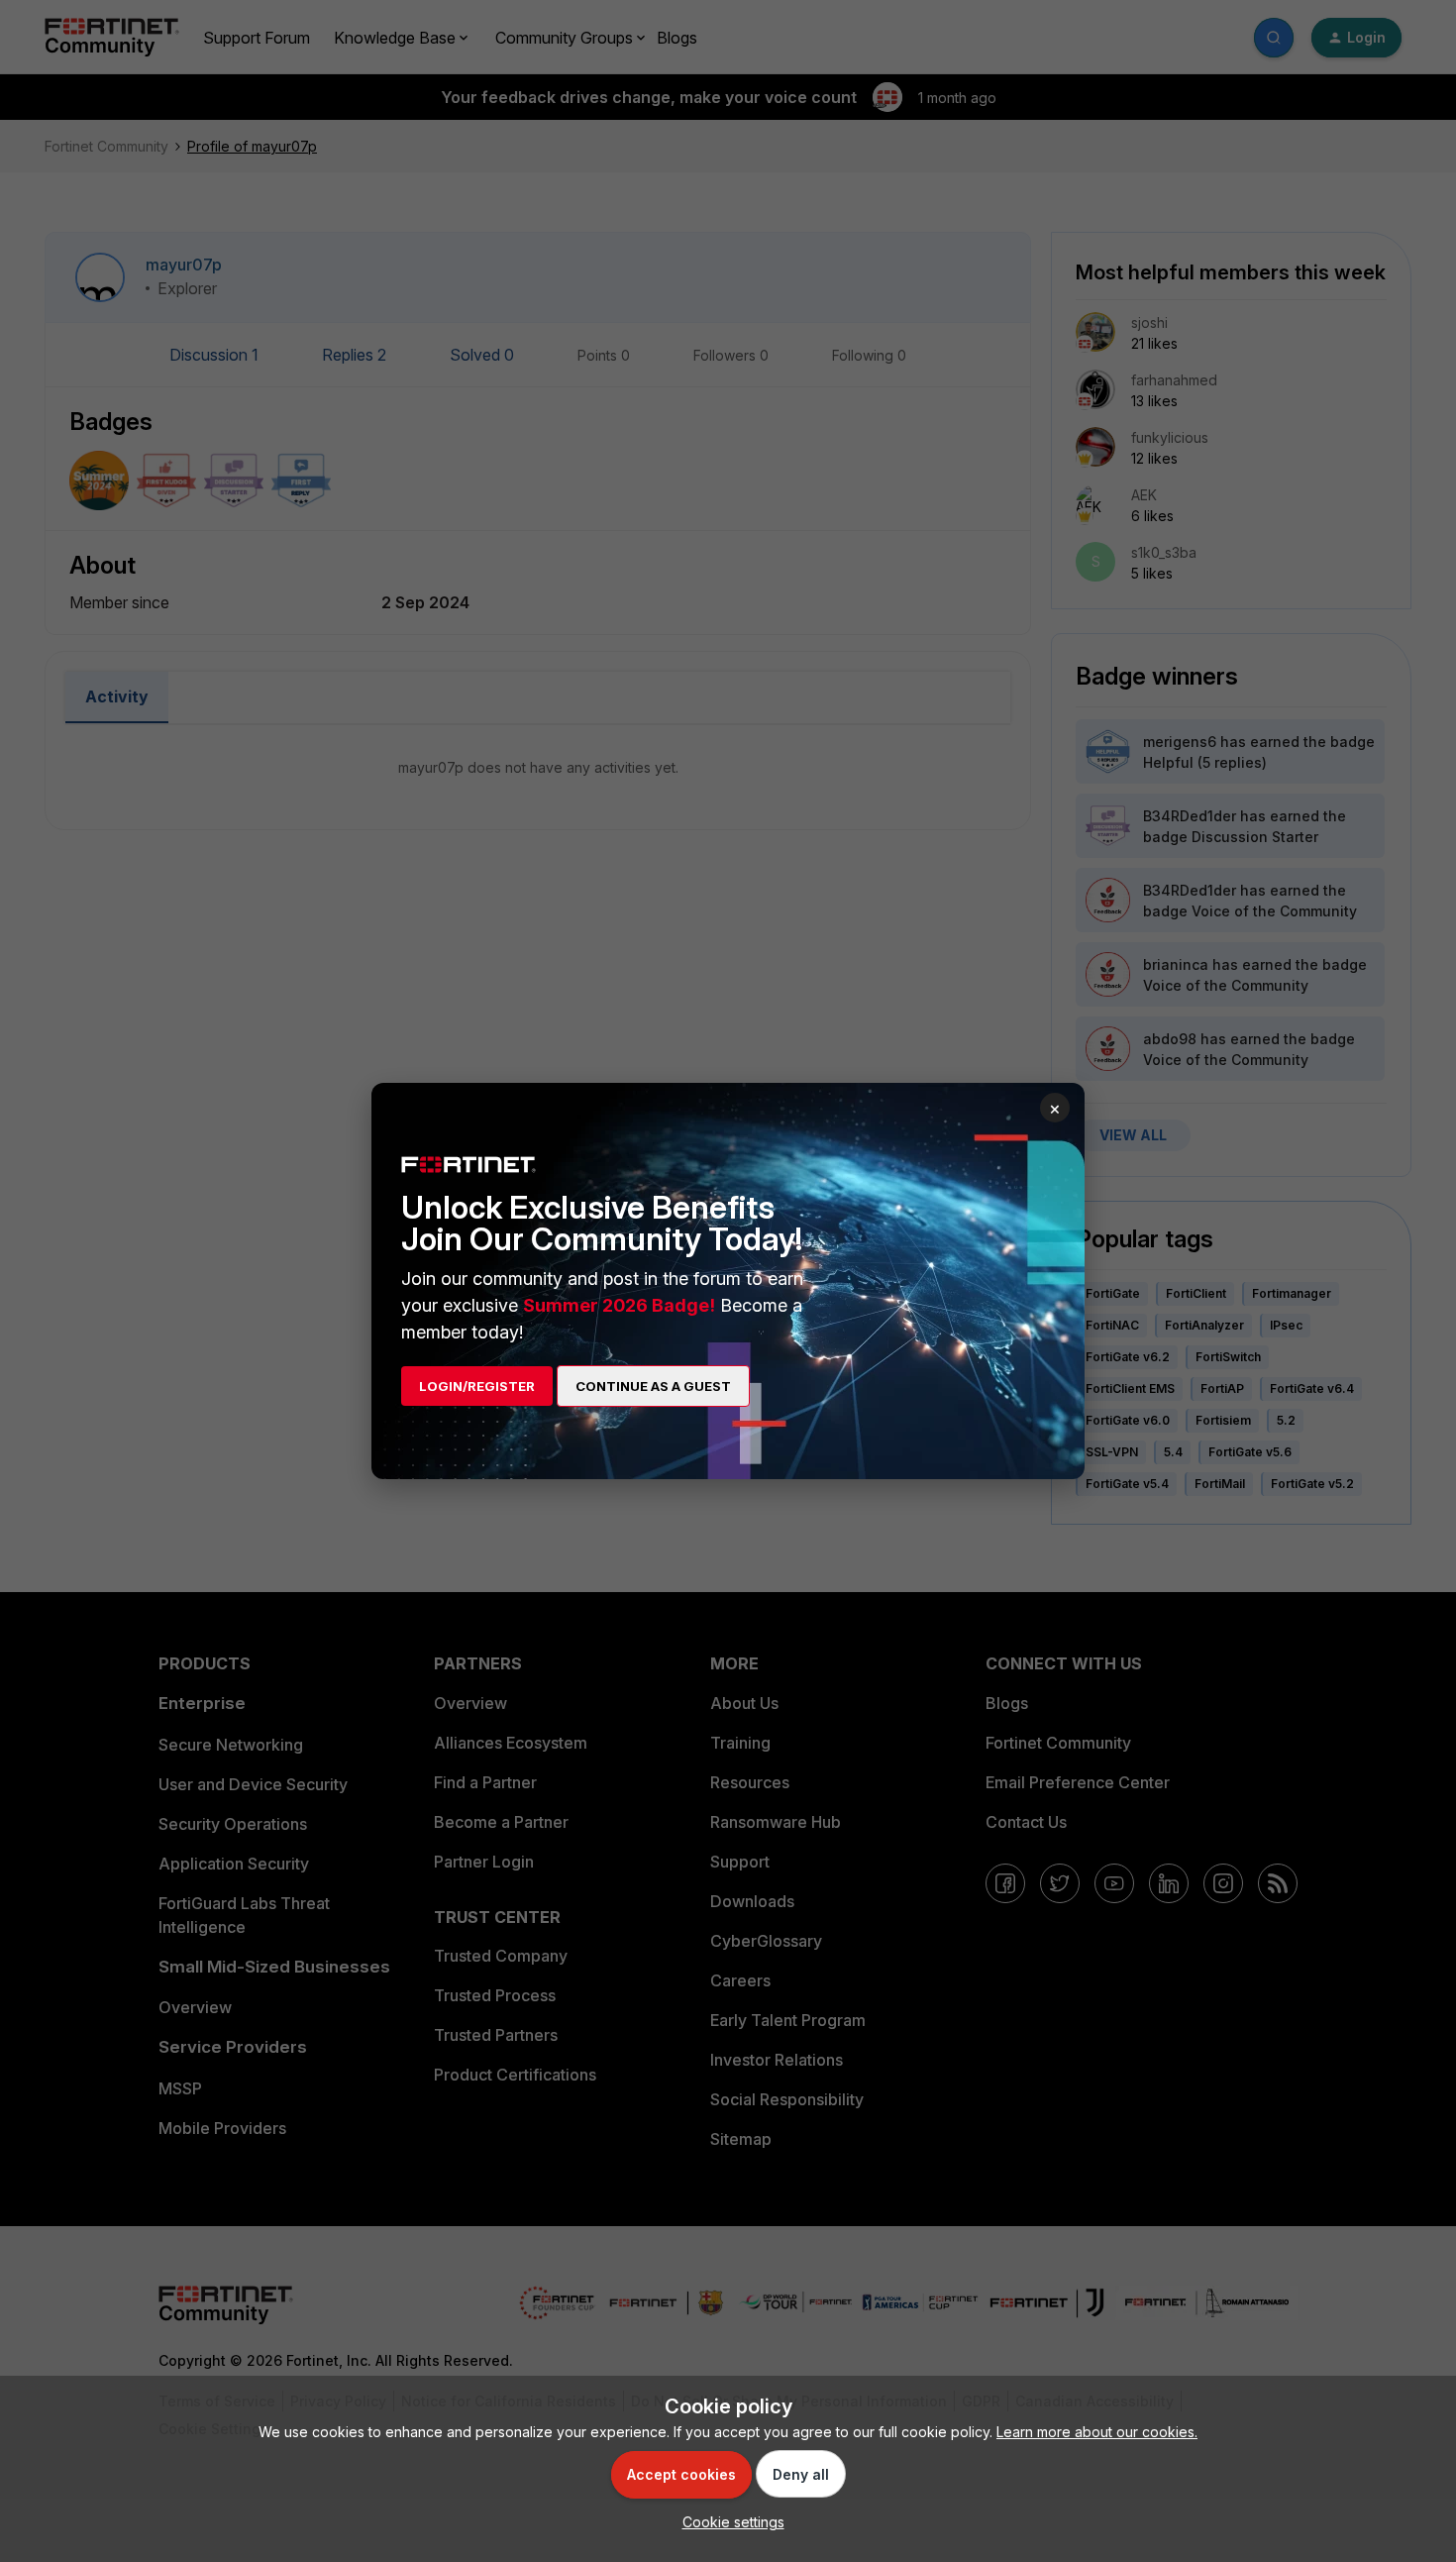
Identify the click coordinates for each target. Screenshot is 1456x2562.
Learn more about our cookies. (1097, 2432)
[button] (728, 2522)
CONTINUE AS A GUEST (653, 1386)
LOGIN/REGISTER (477, 1386)
